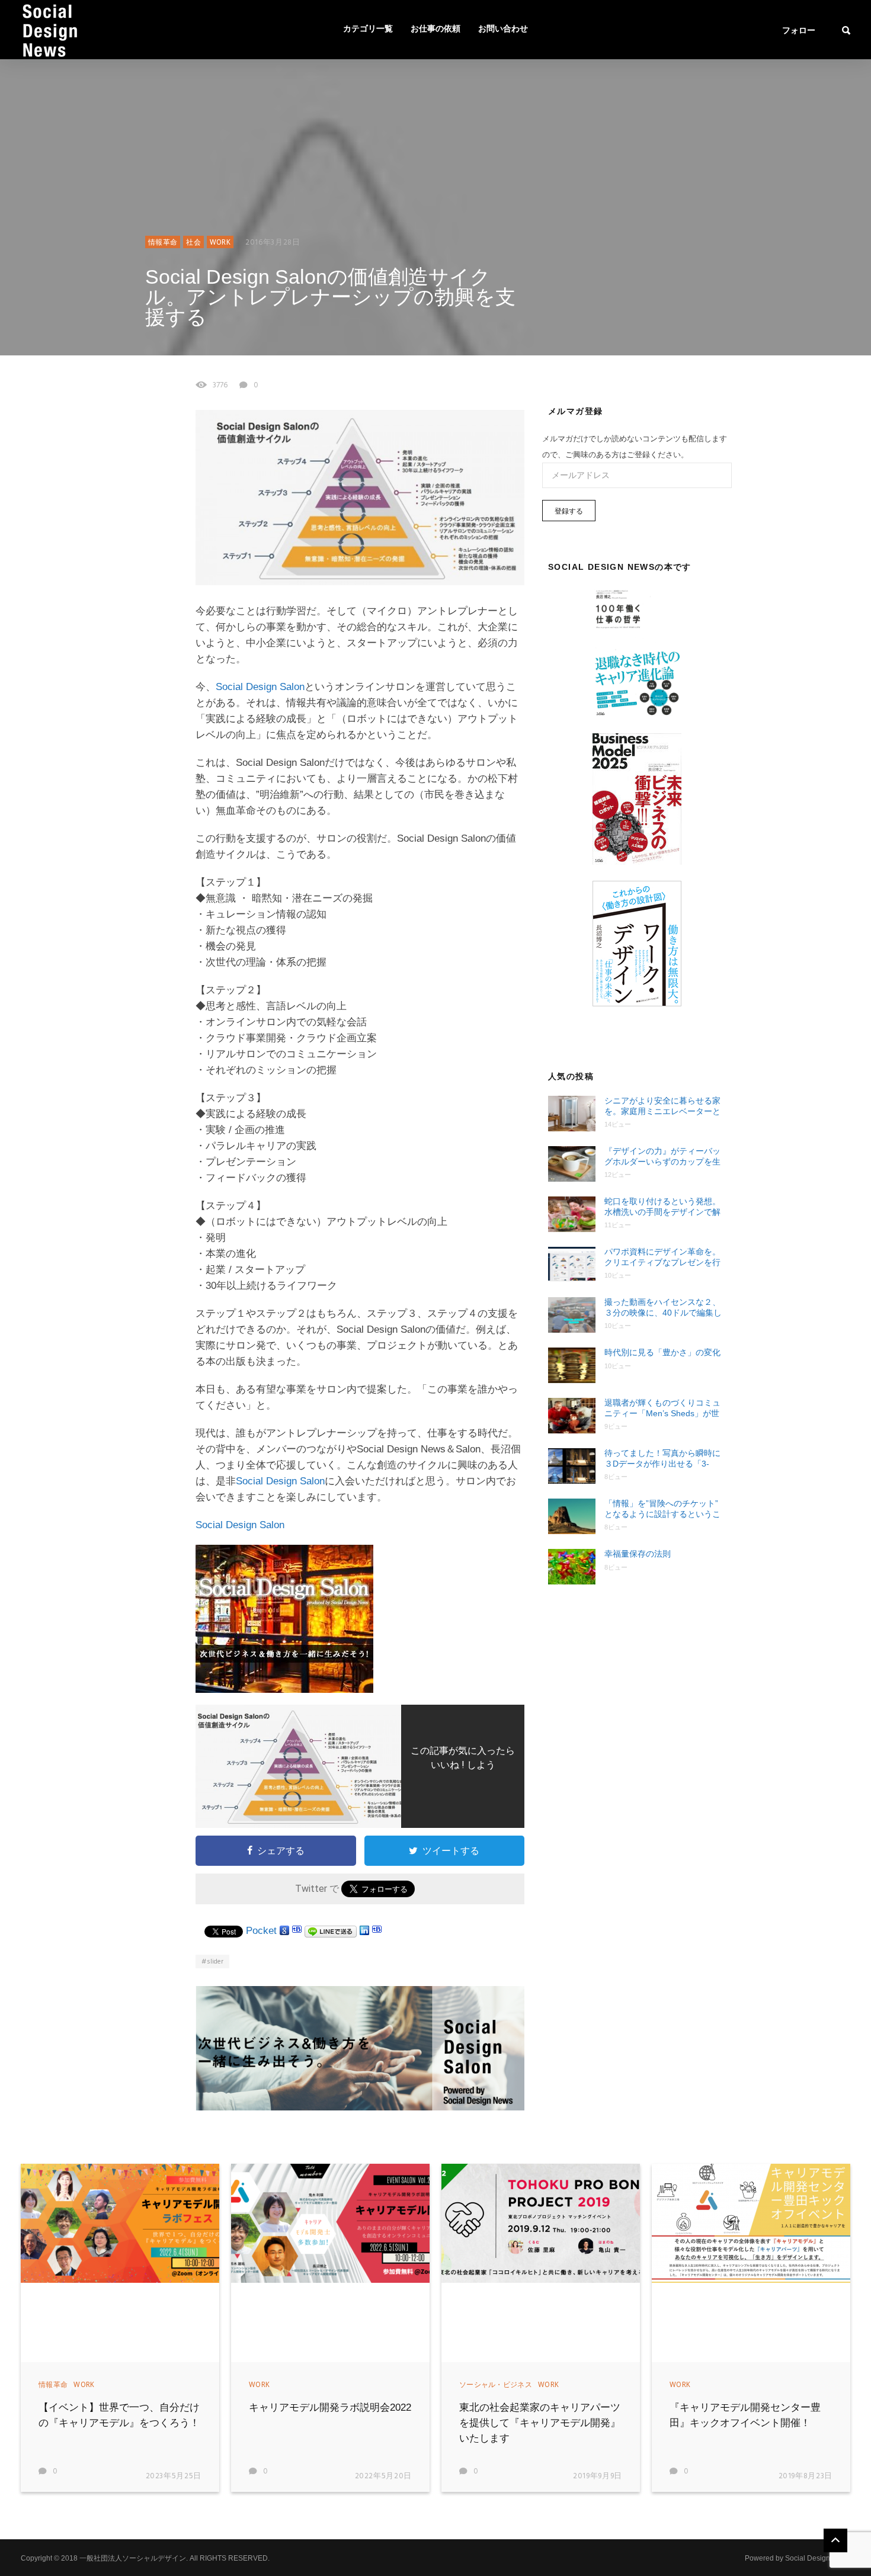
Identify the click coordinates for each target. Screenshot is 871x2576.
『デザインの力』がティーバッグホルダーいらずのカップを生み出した (662, 1157)
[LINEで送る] (331, 1931)
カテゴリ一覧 (368, 29)
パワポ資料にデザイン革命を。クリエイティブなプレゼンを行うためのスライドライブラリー (662, 1257)
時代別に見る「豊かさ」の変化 (662, 1352)
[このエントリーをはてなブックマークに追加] (297, 1931)
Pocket (261, 1931)
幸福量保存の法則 (638, 1554)
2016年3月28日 (273, 243)
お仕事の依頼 (435, 29)
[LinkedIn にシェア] (364, 1931)
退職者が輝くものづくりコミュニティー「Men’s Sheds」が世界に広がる (662, 1408)
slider (215, 1962)
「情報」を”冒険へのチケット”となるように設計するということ (662, 1509)
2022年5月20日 (384, 2476)
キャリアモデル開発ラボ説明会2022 (330, 2407)
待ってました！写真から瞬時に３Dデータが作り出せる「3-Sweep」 (662, 1459)
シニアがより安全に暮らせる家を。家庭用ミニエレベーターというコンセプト (662, 1106)
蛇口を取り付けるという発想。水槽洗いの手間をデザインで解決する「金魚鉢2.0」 (662, 1207)
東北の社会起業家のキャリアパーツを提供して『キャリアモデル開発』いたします (540, 2423)
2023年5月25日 (174, 2476)
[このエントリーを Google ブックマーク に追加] (284, 1931)
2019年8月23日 (806, 2476)
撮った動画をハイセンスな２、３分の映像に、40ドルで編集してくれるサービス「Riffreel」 (663, 1308)
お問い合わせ (503, 29)
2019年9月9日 (598, 2476)
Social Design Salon (260, 687)
